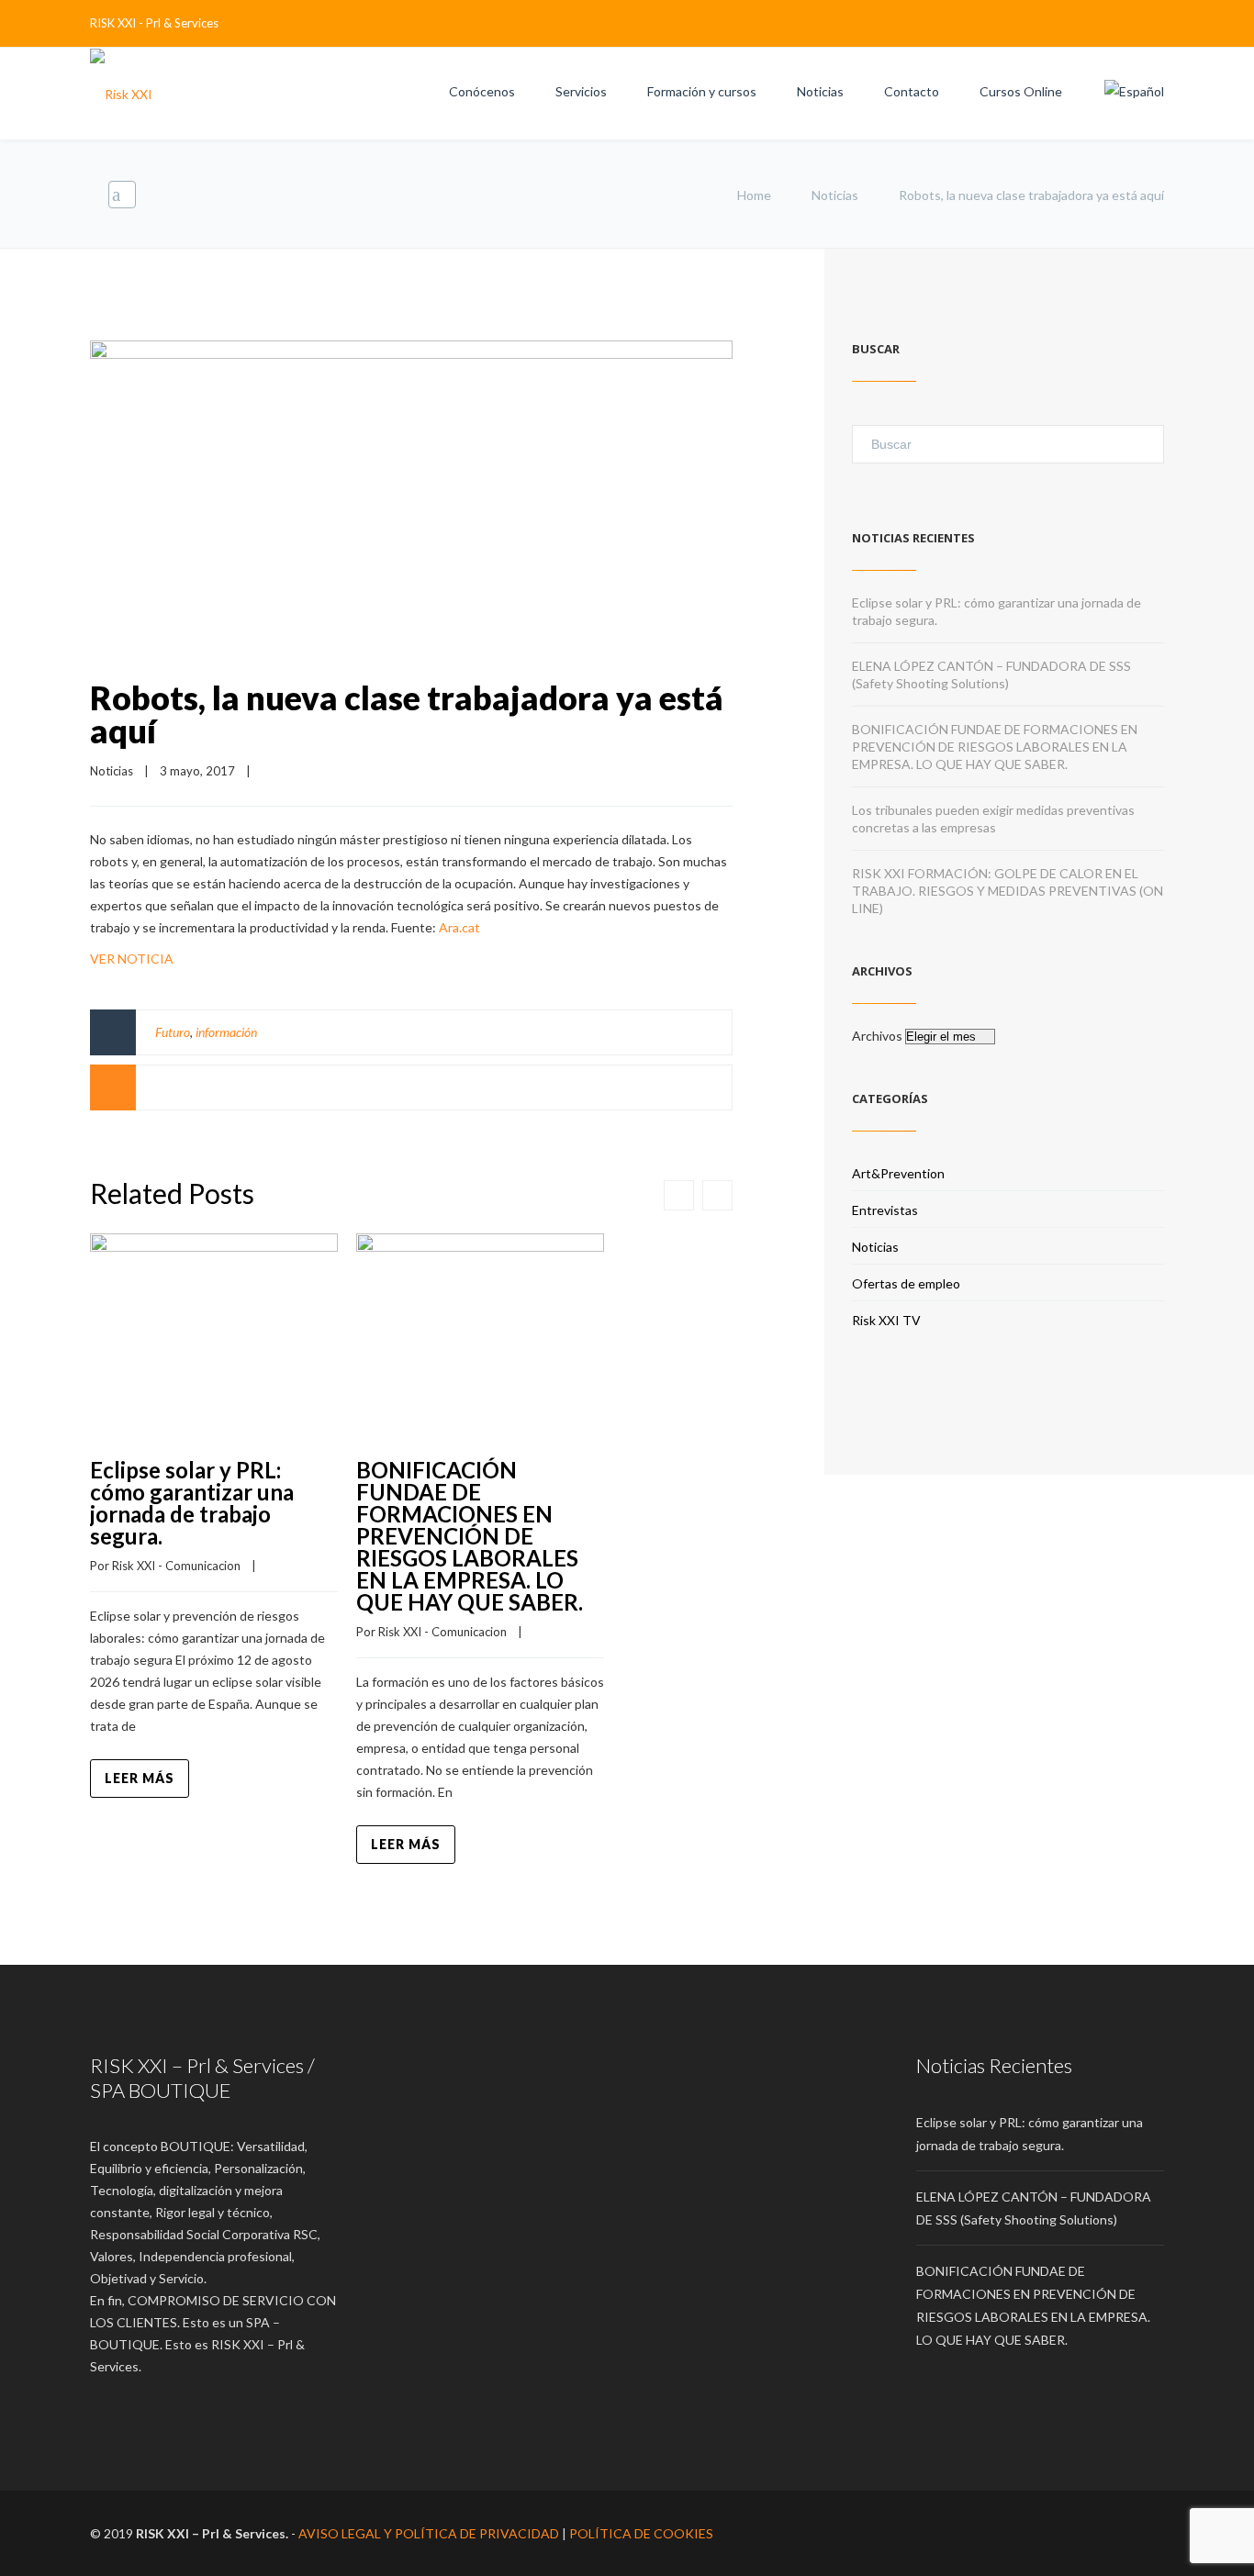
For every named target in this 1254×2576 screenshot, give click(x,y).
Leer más (140, 1778)
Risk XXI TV (886, 1320)
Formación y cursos (702, 91)
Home (754, 195)
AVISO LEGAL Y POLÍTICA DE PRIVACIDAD (429, 2533)
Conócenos (482, 91)
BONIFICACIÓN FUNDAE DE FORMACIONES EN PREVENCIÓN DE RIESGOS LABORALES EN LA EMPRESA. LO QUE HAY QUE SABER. (470, 1536)
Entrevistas (885, 1210)
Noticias (820, 91)
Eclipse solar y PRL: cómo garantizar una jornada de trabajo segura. (192, 1503)
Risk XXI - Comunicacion (176, 1566)
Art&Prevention (898, 1173)
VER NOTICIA (132, 959)
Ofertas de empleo (906, 1283)
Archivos (877, 1036)
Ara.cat (459, 927)
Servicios (581, 91)
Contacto (912, 91)
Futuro (173, 1032)
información (226, 1032)
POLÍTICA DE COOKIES (641, 2533)
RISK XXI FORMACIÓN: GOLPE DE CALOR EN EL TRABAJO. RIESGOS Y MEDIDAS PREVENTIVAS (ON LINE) (1008, 891)
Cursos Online (1021, 91)
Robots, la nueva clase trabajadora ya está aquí (407, 714)
